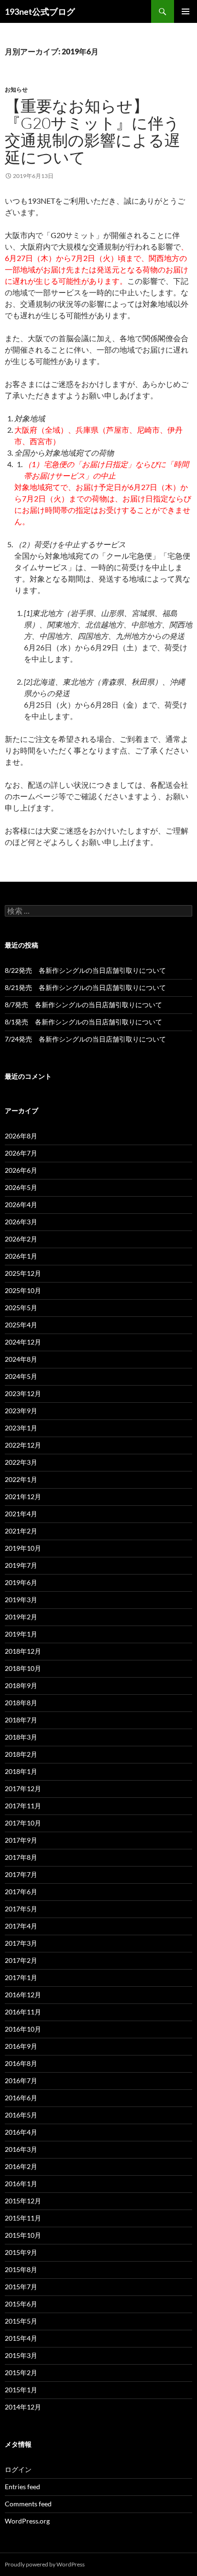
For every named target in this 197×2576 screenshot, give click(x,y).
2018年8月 (21, 1703)
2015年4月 (21, 2338)
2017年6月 (21, 1892)
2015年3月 (21, 2355)
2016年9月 (21, 2046)
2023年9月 (21, 1411)
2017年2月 (21, 1960)
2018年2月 (21, 1754)
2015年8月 (21, 2269)
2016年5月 (21, 2115)
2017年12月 (23, 1789)
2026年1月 (21, 1256)
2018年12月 (23, 1651)
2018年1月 (21, 1771)
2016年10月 (23, 2029)
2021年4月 (21, 1514)
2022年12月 (23, 1445)
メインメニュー (186, 11)
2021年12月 (23, 1497)
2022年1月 (21, 1479)
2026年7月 (21, 1153)
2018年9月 (21, 1685)
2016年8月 (21, 2063)
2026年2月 (21, 1239)
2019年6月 (21, 1582)
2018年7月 (21, 1720)
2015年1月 (21, 2390)
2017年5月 (21, 1909)
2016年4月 (21, 2132)
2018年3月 (21, 1737)
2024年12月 (23, 1342)
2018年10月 (23, 1668)
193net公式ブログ (40, 11)
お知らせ (16, 89)
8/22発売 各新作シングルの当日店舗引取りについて (85, 970)
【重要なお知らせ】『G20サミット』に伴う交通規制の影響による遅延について (93, 131)
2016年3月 (21, 2149)
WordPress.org (27, 2521)
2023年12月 (23, 1393)
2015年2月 (21, 2373)
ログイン (18, 2469)
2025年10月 (23, 1290)
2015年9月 (21, 2252)
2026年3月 (21, 1222)
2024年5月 (21, 1376)
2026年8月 (21, 1136)
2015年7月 (21, 2287)
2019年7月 (21, 1565)
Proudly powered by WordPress (45, 2564)
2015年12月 (23, 2201)
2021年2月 (21, 1531)
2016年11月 (23, 2012)
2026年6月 (21, 1170)
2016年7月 (21, 2081)
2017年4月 (21, 1926)
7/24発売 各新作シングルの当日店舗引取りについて (85, 1039)
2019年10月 (23, 1548)
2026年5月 (21, 1187)
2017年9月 (21, 1840)
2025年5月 (21, 1308)
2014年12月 (23, 2407)
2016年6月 (21, 2098)
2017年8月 (21, 1857)
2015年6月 (21, 2304)
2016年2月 (21, 2166)
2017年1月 (21, 1977)
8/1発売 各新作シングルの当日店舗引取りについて (83, 1022)
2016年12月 (23, 1995)
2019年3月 (21, 1600)
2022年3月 (21, 1462)
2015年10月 (23, 2235)
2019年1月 (21, 1634)
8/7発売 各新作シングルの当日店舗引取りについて (83, 1005)
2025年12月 (23, 1273)
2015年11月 (23, 2218)
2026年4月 (21, 1205)
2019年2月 (21, 1617)
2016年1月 (21, 2184)
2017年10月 (23, 1823)
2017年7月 (21, 1874)
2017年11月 (23, 1806)
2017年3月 (21, 1943)
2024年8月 (21, 1359)
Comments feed (28, 2504)
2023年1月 (21, 1428)
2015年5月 (21, 2321)
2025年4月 (21, 1325)
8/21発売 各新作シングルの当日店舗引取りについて (85, 987)
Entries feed (22, 2487)
